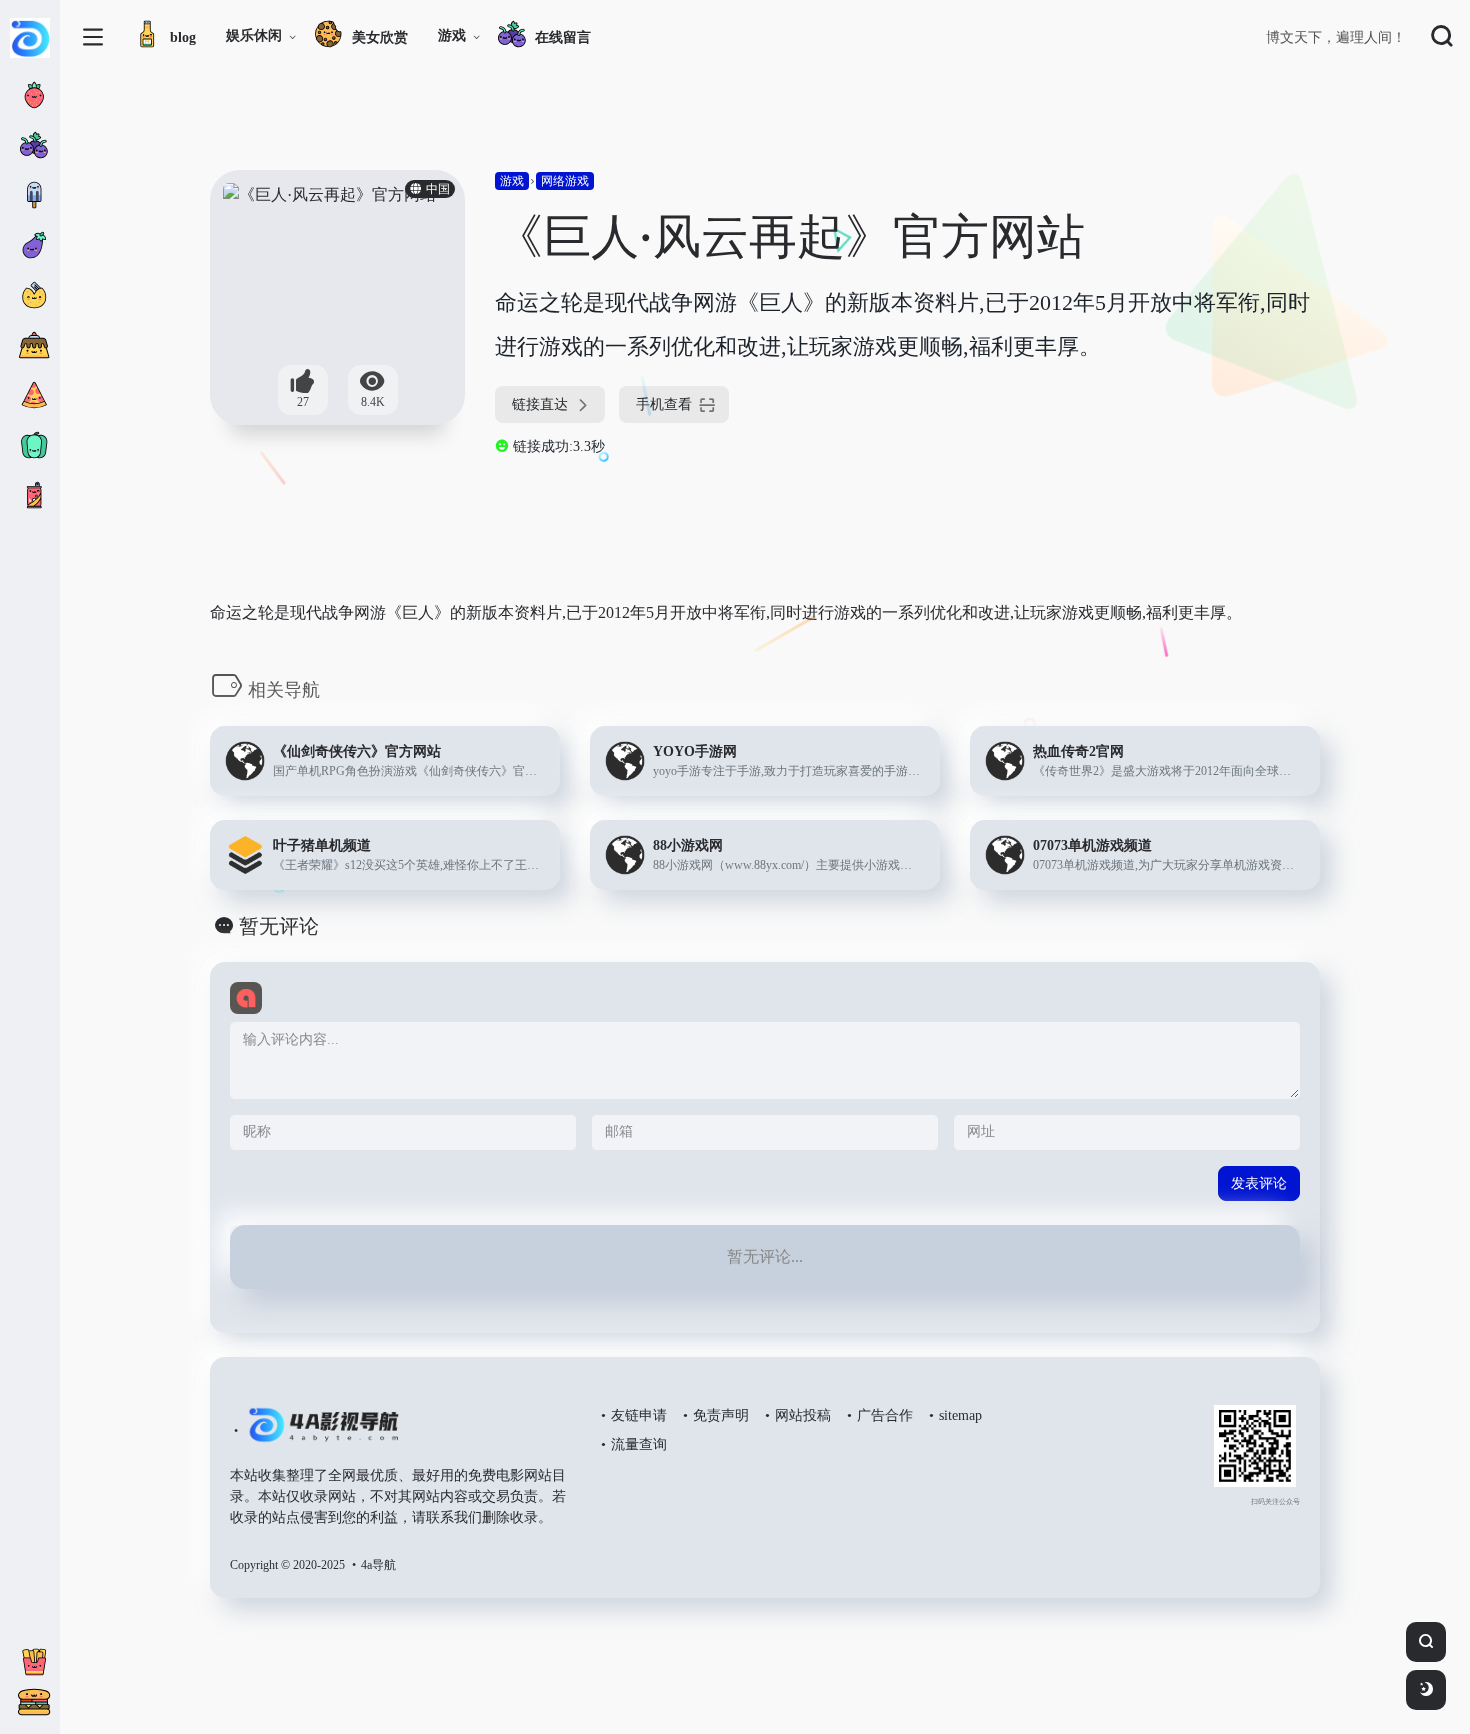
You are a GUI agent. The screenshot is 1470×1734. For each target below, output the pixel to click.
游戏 (452, 35)
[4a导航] (319, 1433)
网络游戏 (565, 181)
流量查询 (639, 1444)
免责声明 (721, 1415)
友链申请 (639, 1415)
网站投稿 (803, 1415)
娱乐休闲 (254, 35)
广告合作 (885, 1415)
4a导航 (378, 1565)
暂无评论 (279, 926)
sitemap (960, 1415)
